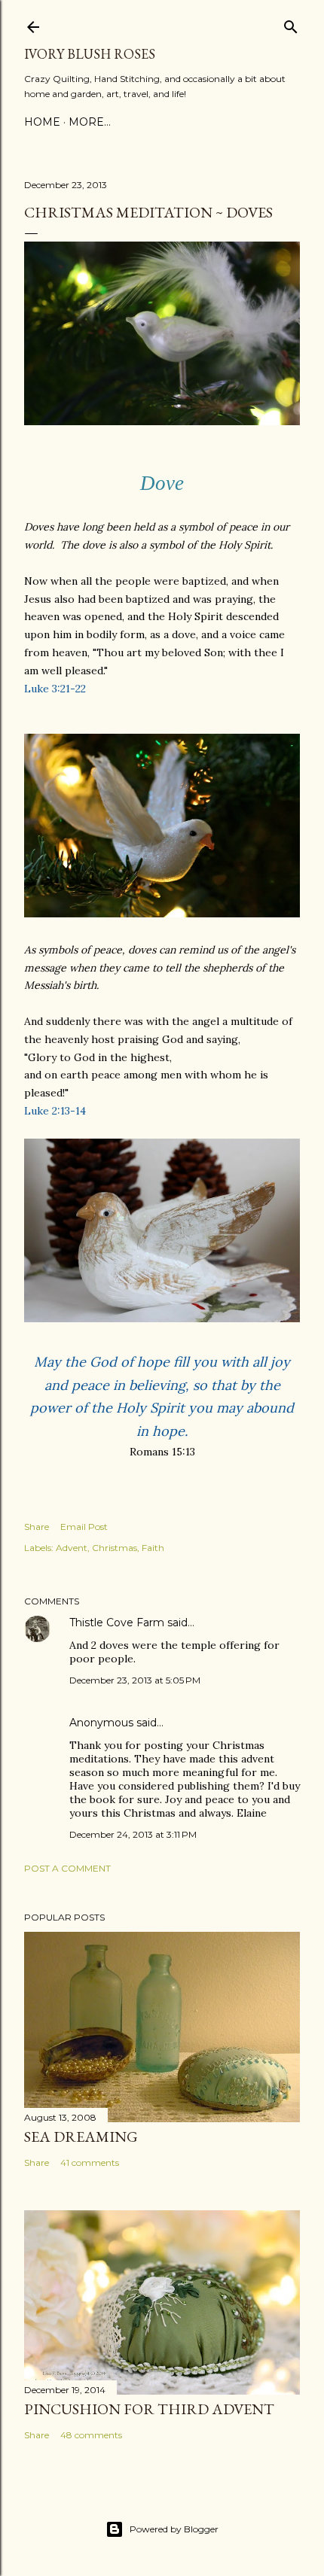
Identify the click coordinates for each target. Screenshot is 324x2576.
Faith (153, 1548)
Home (42, 122)
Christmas (115, 1548)
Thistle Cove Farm (117, 1623)
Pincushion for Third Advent (149, 2409)
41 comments (90, 2162)
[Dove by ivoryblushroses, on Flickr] (162, 914)
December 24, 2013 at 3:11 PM (133, 1834)
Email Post (84, 1527)
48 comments (91, 2435)
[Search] (291, 24)
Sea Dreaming (81, 2137)
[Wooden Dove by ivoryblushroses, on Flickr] (162, 1318)
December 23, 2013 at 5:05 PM (135, 1680)
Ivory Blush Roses (90, 54)
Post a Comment (67, 1868)
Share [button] (37, 1527)
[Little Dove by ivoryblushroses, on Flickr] (162, 421)
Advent (72, 1548)
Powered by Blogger (174, 2529)
